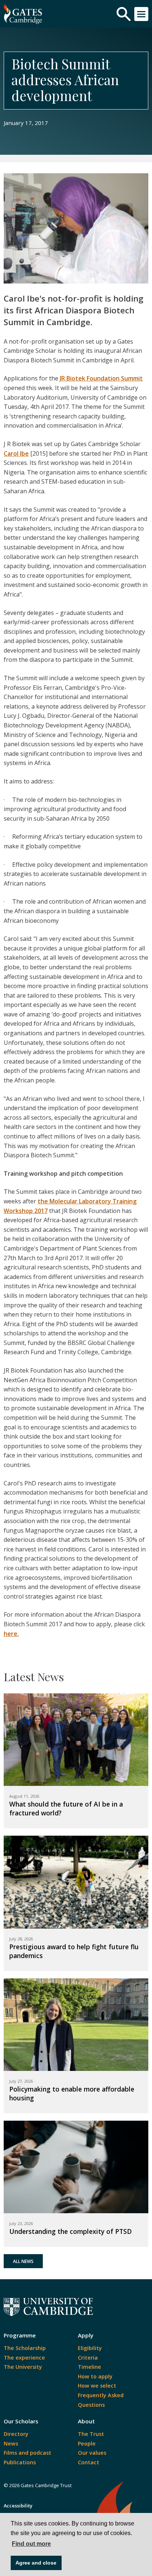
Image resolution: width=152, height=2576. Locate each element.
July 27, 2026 (21, 2081)
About (86, 2421)
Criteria (88, 2358)
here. (11, 1634)
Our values (92, 2453)
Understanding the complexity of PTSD (70, 2231)
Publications (20, 2462)
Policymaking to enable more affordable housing (72, 2093)
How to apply (95, 2376)
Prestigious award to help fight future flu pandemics (74, 1951)
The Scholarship (25, 2348)
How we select (97, 2386)
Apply (86, 2335)
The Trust (91, 2434)
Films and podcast (27, 2453)
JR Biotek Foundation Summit (101, 378)
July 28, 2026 (21, 1939)
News (11, 2443)
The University (23, 2367)
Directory (16, 2434)
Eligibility (90, 2348)
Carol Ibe (16, 453)
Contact (89, 2462)
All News (23, 2261)
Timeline (89, 2367)
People (87, 2443)
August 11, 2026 (24, 1796)
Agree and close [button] (36, 2563)
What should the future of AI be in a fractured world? (66, 1808)
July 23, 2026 (21, 2223)
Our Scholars (21, 2421)
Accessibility (18, 2506)
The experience (24, 2358)
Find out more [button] (31, 2544)
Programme (20, 2335)
